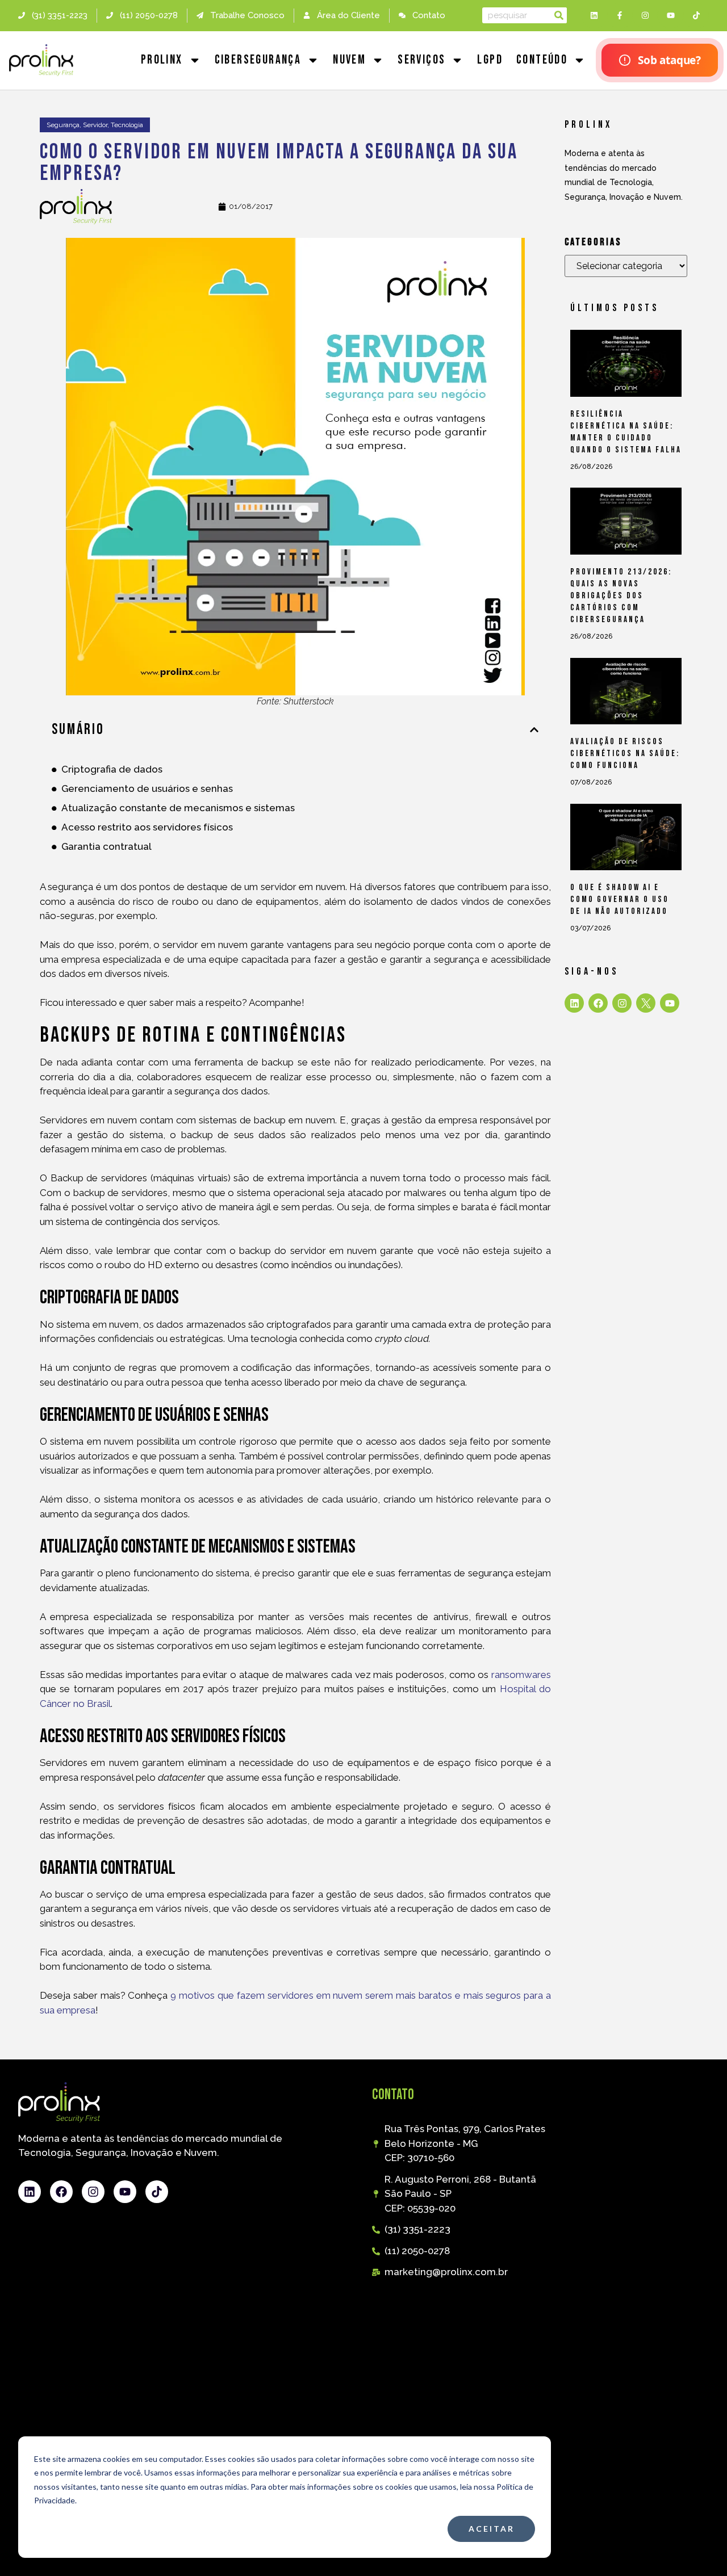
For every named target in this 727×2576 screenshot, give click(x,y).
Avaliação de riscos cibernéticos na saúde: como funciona (625, 754)
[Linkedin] (594, 16)
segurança (63, 125)
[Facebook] (598, 1003)
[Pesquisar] (559, 15)
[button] (534, 730)
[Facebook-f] (620, 16)
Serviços (421, 60)
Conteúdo (542, 60)
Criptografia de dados (112, 769)
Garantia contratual (106, 846)
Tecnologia (127, 125)
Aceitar (492, 2529)
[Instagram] (645, 16)
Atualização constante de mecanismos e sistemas (178, 808)
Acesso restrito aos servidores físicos (147, 827)
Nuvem (349, 60)
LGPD (490, 60)
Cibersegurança (258, 60)
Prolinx (162, 60)
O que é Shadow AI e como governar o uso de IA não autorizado (620, 899)
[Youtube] (670, 16)
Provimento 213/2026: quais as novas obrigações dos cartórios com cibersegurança (621, 596)
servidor (95, 125)
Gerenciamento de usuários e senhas (147, 788)
